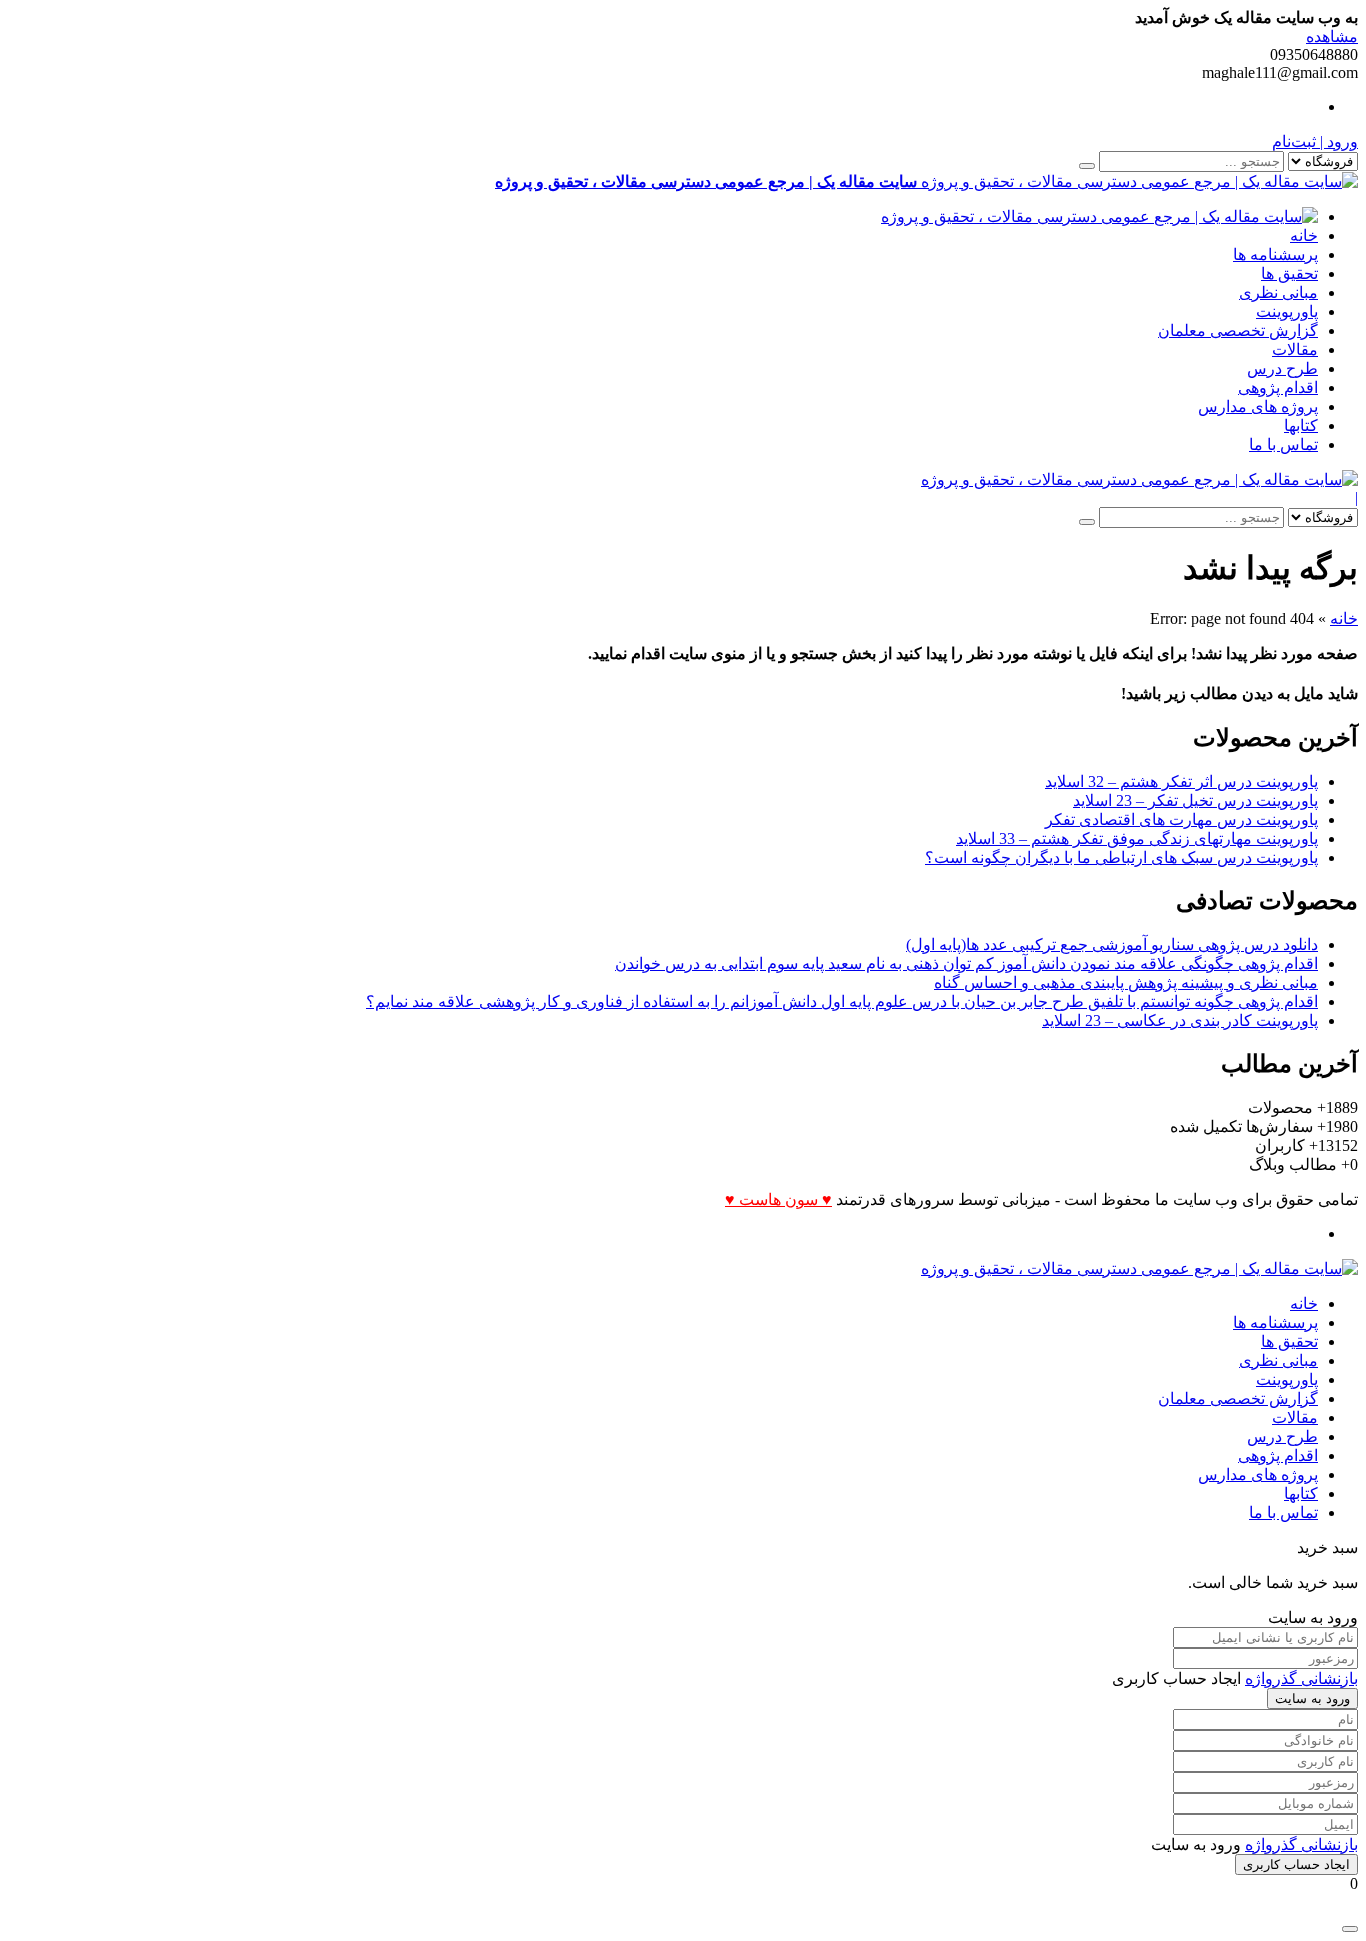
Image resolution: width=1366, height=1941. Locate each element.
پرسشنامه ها (1275, 254)
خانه (1304, 235)
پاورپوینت (1287, 311)
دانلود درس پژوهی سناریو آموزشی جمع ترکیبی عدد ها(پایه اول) (1112, 944)
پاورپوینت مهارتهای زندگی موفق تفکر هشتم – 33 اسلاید (1137, 838)
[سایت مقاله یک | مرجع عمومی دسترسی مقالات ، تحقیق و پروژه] (1099, 216)
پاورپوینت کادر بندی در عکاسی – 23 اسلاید (1180, 1020)
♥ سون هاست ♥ (778, 1199)
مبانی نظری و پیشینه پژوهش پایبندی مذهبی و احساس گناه (1126, 982)
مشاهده (1332, 36)
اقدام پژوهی (1278, 387)
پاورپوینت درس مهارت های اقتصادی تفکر (1181, 819)
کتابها (1301, 425)
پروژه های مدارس (1258, 406)
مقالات (1295, 349)
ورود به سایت (1312, 1698)
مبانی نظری (1278, 292)
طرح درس (1282, 368)
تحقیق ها (1289, 273)
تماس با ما (1283, 444)
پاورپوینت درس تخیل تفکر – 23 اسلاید (1195, 800)
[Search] (1087, 166)
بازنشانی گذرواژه (1301, 1678)
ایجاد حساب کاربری (1296, 1864)
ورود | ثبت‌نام (1315, 141)
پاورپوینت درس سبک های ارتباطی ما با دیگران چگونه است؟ (1121, 857)
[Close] (1350, 1929)
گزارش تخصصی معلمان (1238, 330)
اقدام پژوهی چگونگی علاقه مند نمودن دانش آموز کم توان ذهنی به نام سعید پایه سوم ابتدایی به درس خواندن (966, 963)
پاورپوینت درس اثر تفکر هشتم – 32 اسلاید (1181, 781)
